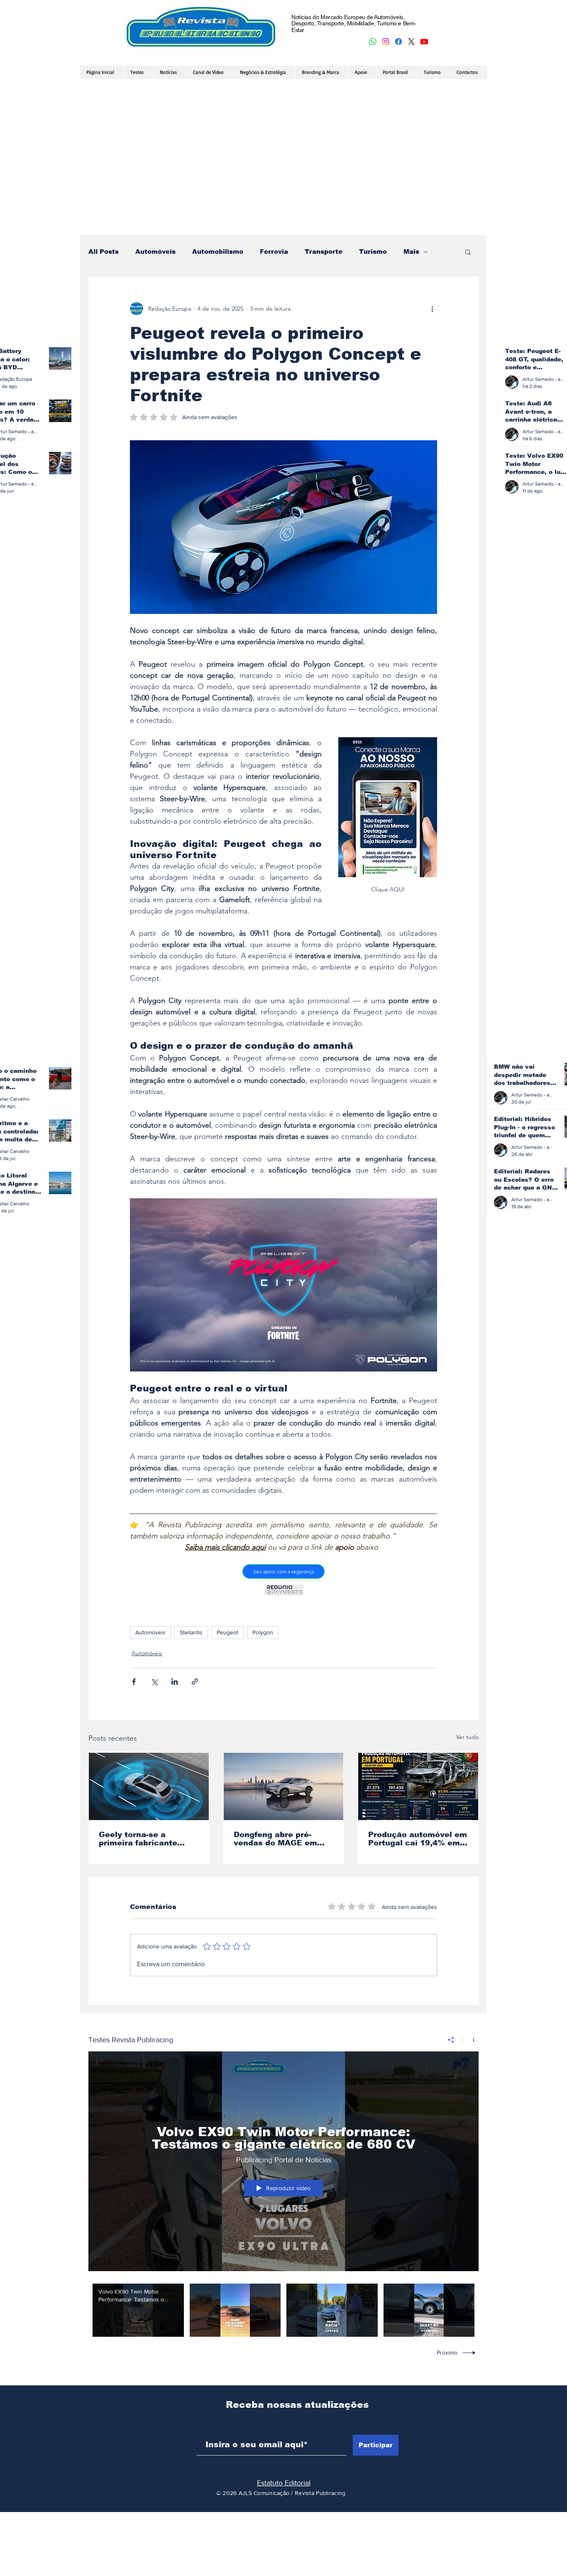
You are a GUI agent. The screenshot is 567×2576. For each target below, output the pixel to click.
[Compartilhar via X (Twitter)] (154, 1682)
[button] (468, 252)
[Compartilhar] (451, 2040)
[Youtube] (424, 42)
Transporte (324, 251)
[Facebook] (398, 42)
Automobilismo (218, 251)
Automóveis (155, 251)
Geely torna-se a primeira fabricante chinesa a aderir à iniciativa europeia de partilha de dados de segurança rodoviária (143, 1839)
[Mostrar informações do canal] (470, 2040)
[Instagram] (386, 42)
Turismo (373, 251)
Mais (411, 251)
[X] (411, 42)
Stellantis (191, 1632)
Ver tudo (467, 1737)
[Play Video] (138, 2310)
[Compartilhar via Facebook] (134, 1682)
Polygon (263, 1632)
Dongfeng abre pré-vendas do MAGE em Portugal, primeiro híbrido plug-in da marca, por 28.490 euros (283, 1839)
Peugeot (227, 1632)
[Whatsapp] (373, 42)
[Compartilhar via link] (195, 1682)
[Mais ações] (432, 309)
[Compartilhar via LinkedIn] (175, 1682)
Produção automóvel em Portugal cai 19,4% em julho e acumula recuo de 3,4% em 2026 (418, 1839)
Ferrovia (274, 251)
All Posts (104, 251)
